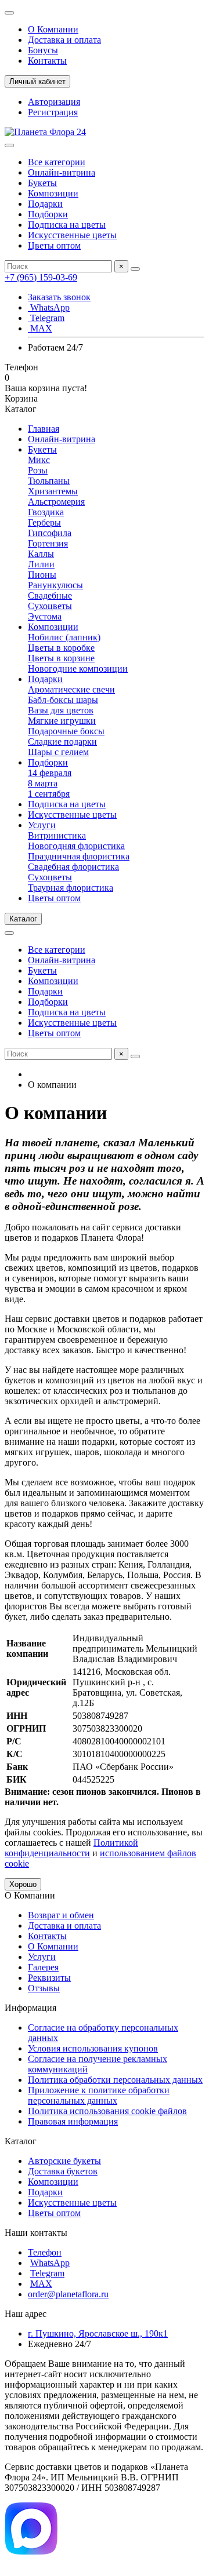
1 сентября (49, 794)
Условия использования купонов (93, 2048)
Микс (39, 460)
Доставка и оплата (64, 40)
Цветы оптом (54, 245)
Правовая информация (73, 2121)
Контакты (47, 61)
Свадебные (50, 595)
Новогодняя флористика (76, 846)
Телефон (45, 2252)
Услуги (42, 825)
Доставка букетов (63, 2171)
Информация (30, 2008)
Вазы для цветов (61, 710)
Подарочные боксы (66, 731)
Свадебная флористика (73, 867)
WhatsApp (49, 307)
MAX (40, 328)
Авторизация (54, 102)
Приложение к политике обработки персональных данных (99, 2095)
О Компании (53, 29)
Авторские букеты (64, 2161)
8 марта (43, 783)
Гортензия (48, 543)
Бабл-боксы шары (63, 700)
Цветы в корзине (61, 658)
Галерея (43, 1967)
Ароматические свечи (71, 689)
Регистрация (53, 112)
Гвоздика (46, 512)
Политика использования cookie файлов (107, 2111)
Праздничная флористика (79, 856)
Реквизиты (49, 1978)
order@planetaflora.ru (68, 2294)
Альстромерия (56, 502)
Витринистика (57, 835)
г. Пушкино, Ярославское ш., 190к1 (98, 2333)
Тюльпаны (49, 481)
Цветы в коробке (61, 648)
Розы (38, 470)
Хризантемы (53, 491)
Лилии (41, 564)
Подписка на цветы (67, 225)
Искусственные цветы (72, 235)
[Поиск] (135, 269)
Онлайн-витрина (62, 172)
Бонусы (43, 50)
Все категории (57, 162)
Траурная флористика (71, 888)
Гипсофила (50, 533)
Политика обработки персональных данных (115, 2080)
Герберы (44, 522)
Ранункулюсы (55, 585)
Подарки (45, 204)
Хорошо (23, 1884)
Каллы (41, 554)
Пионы (42, 575)
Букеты (42, 183)
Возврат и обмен (61, 1915)
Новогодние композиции (78, 668)
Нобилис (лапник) (64, 637)
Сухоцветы (50, 606)
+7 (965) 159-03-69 (41, 277)
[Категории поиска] (9, 145)
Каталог (21, 2141)
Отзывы (44, 1988)
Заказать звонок (59, 297)
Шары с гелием (58, 752)
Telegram (46, 318)
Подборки (48, 214)
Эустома (45, 616)
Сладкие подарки (62, 742)
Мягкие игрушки (62, 721)
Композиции (53, 193)
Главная (44, 429)
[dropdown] (9, 13)
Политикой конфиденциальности (71, 1848)
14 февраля (50, 773)
